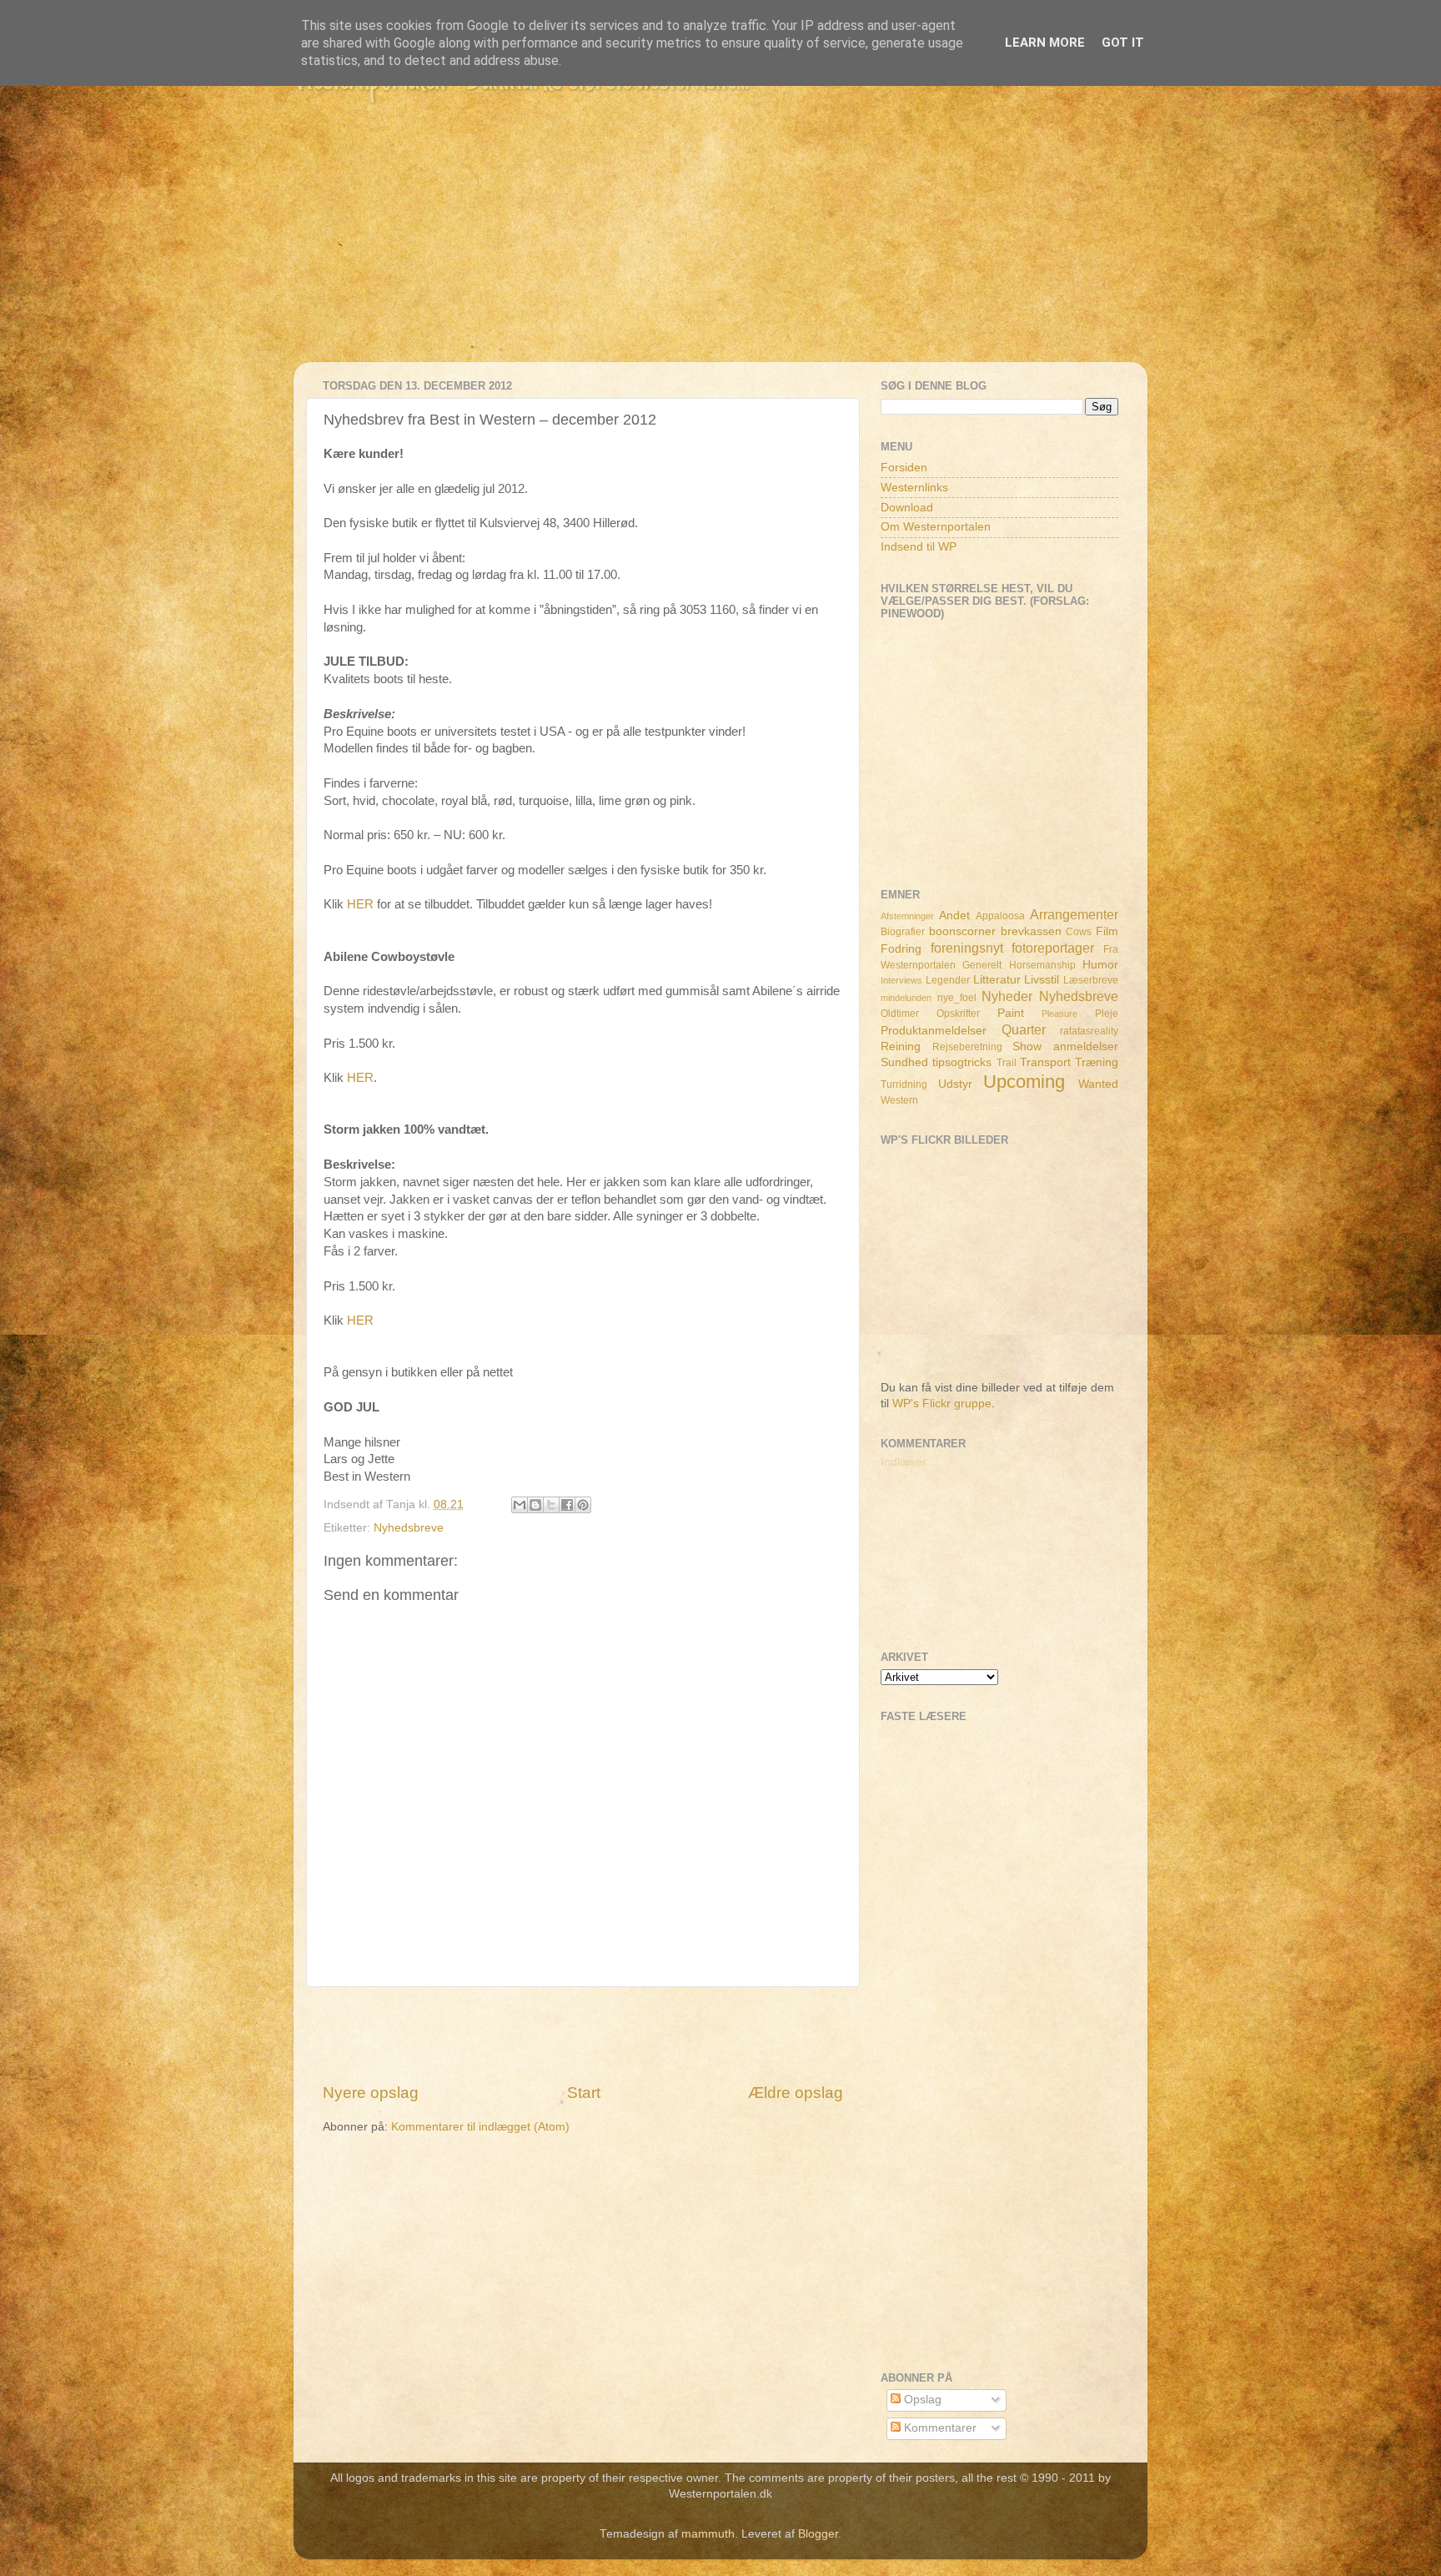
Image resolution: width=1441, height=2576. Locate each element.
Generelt (982, 965)
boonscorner (962, 931)
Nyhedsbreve (409, 1528)
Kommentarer (939, 2428)
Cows (1079, 932)
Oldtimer (900, 1014)
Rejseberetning (967, 1047)
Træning (1097, 1062)
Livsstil (1042, 980)
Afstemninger (907, 916)
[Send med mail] (520, 1505)
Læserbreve (1091, 980)
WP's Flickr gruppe (942, 1404)
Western (899, 1100)
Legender (948, 980)
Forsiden (904, 468)
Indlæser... (908, 1462)
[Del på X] (551, 1505)
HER (360, 904)
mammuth (708, 2534)
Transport (1045, 1062)
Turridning (904, 1084)
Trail (1007, 1063)
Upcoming (1024, 1082)
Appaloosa (1000, 916)
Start (584, 2093)
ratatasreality (1089, 1031)
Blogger (818, 2534)
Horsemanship (1042, 965)
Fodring (901, 949)
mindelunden (906, 998)
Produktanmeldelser (934, 1031)
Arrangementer (1074, 914)
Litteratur (997, 980)
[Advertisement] (720, 245)
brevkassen (1031, 931)
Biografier (903, 932)
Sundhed (904, 1062)
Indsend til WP (919, 547)
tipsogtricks (962, 1062)
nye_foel (957, 998)
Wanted (1098, 1084)
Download (907, 508)
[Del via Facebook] (567, 1505)
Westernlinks (914, 488)
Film (1107, 931)
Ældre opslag (796, 2093)
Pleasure (1059, 1014)
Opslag (921, 2400)
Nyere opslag (371, 2093)
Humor (1100, 965)
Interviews (901, 980)
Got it (1123, 43)
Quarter (1024, 1029)
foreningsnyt (967, 948)
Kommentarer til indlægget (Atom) (480, 2127)
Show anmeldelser (1065, 1046)
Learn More (1045, 43)
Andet (954, 916)
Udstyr (955, 1084)
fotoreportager (1053, 948)
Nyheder (1007, 996)
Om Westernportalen (936, 527)
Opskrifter (958, 1014)
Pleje (1107, 1014)
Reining (901, 1046)
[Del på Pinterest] (583, 1505)
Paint (1011, 1013)
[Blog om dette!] (535, 1505)
